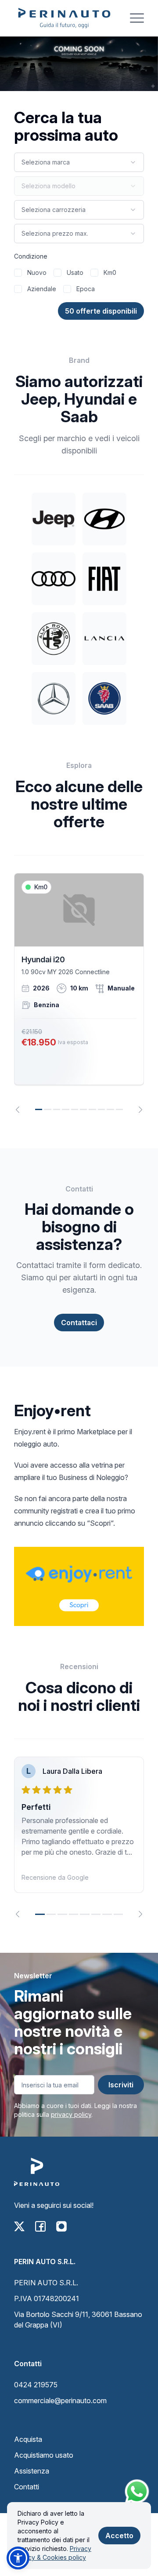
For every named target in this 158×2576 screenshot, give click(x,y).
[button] (18, 2558)
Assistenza (32, 2471)
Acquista (28, 2439)
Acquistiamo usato (44, 2455)
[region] (79, 993)
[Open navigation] (137, 18)
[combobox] (79, 162)
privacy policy (71, 2114)
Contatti (27, 2487)
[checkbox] (18, 273)
